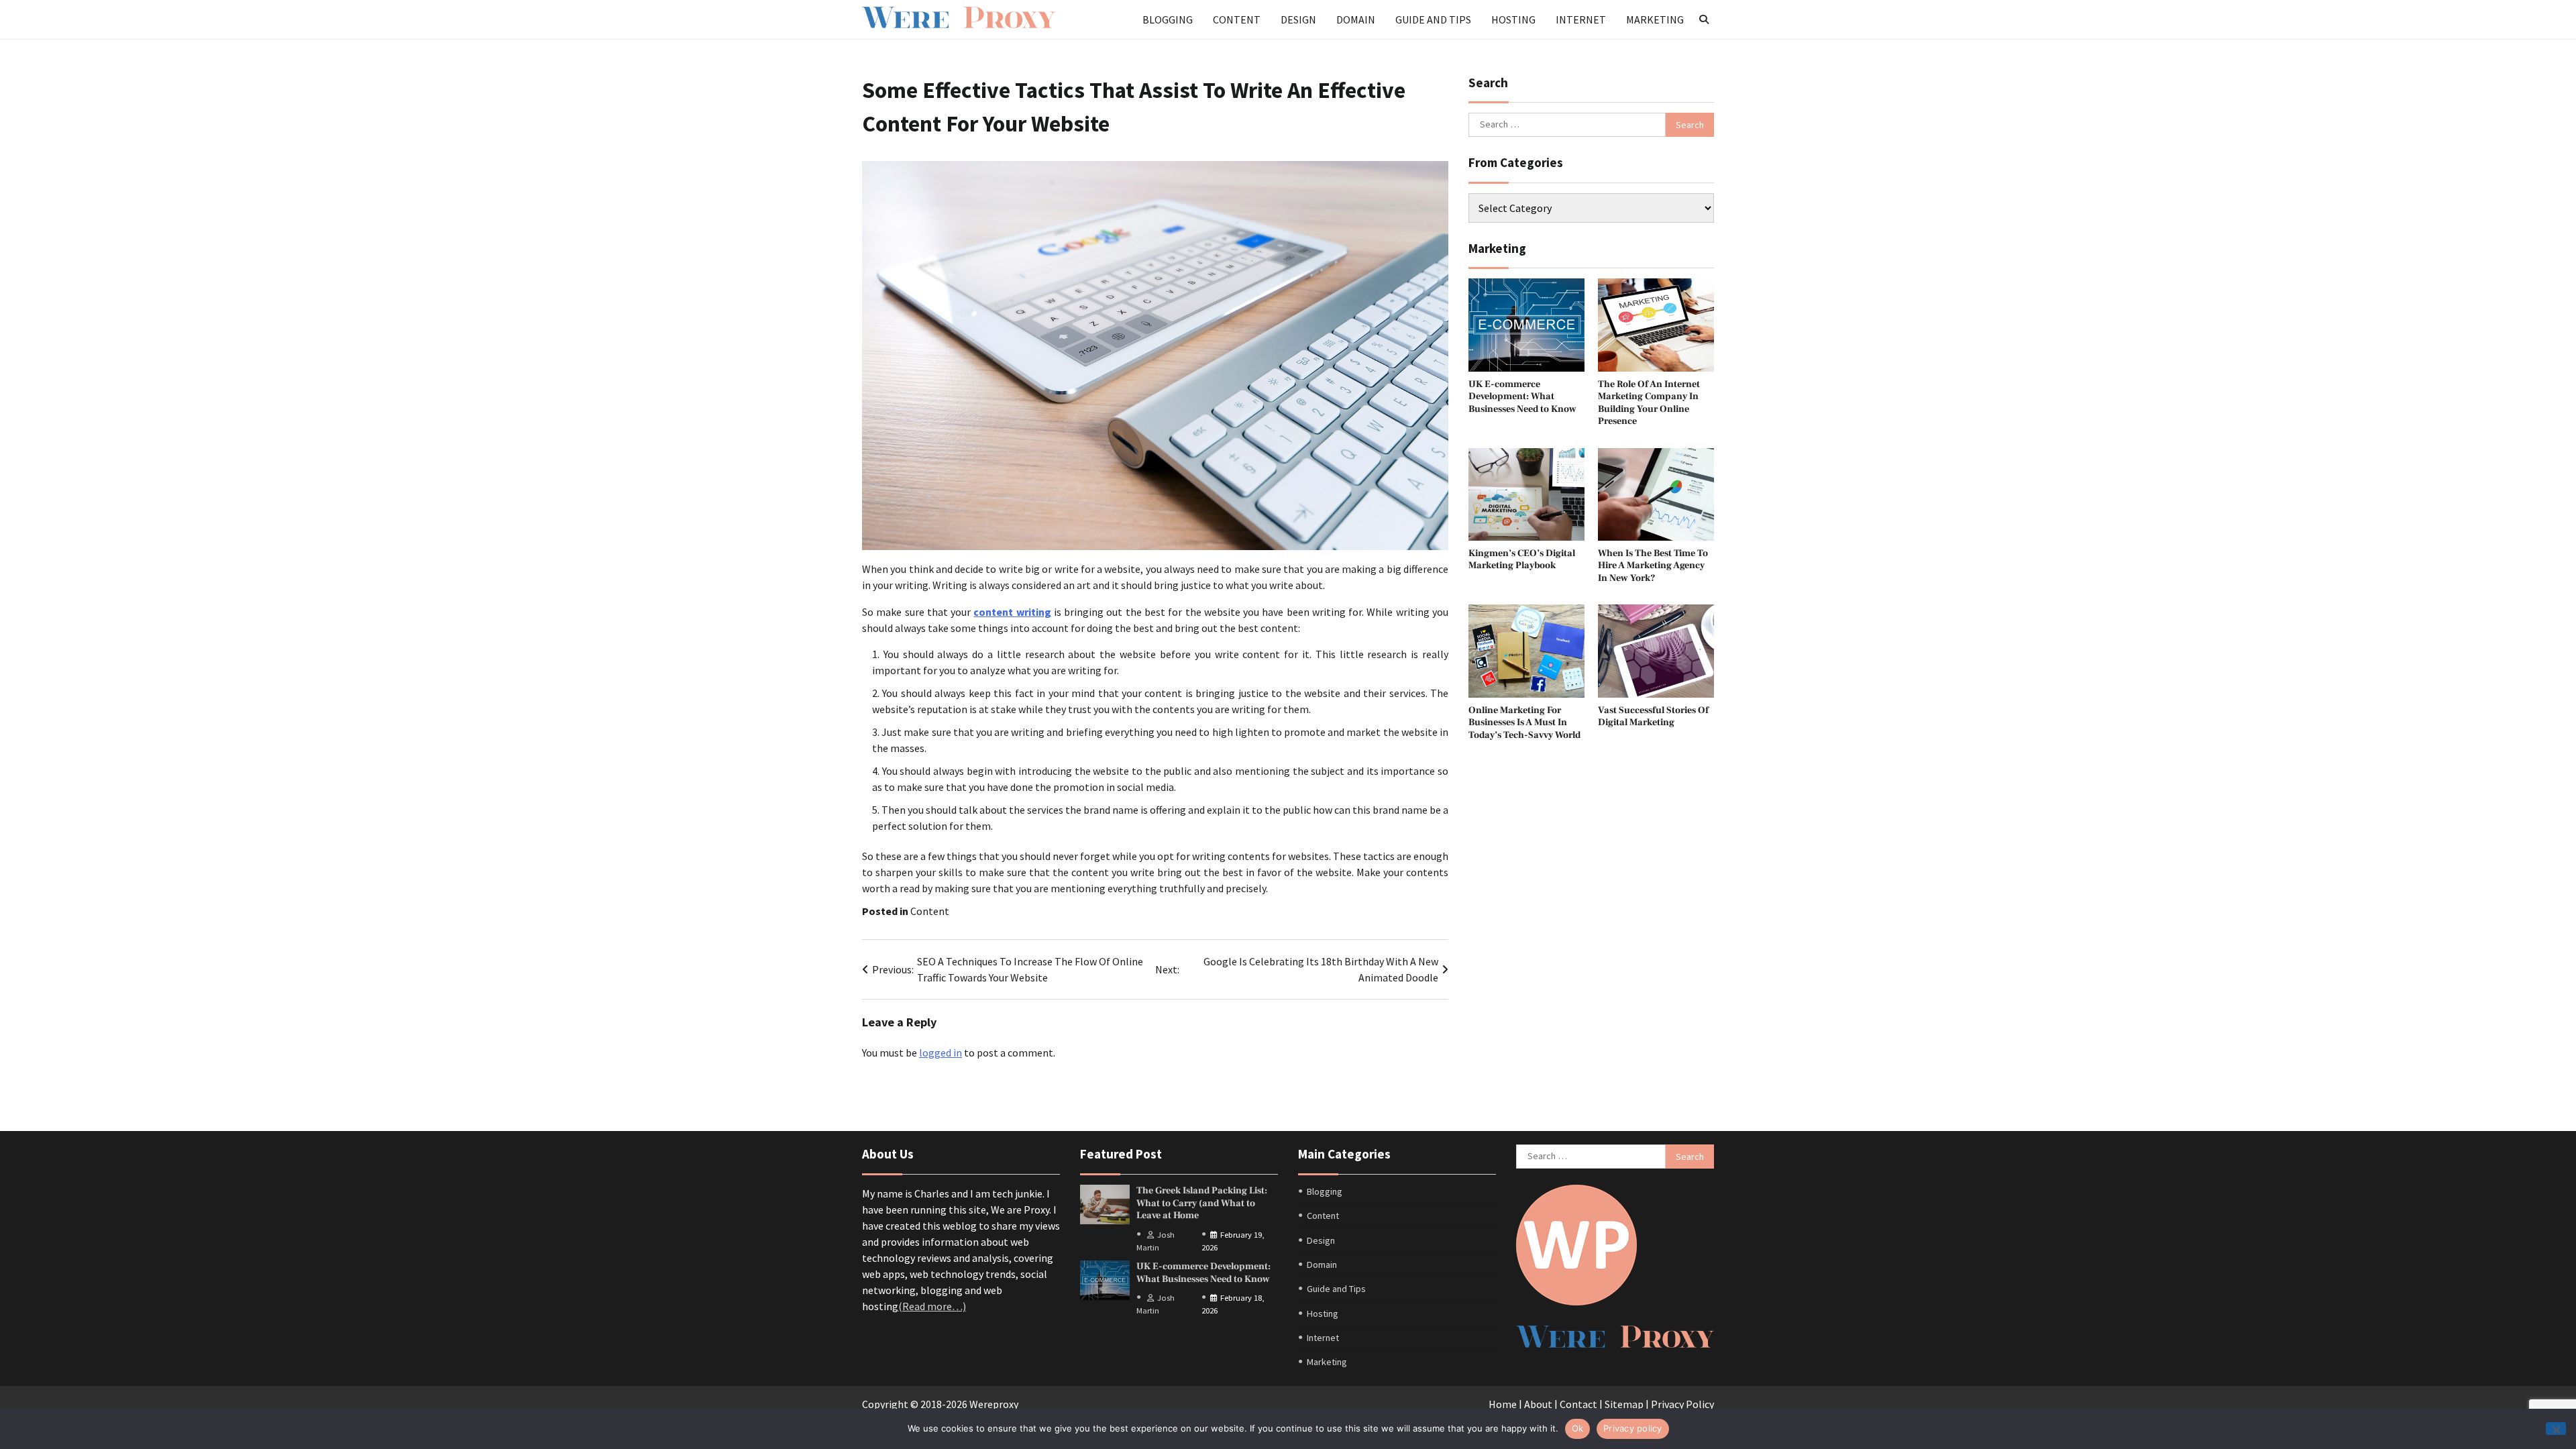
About (1538, 1404)
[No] (2556, 1429)
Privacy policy (1633, 1428)
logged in (941, 1053)
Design (1298, 19)
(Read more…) (932, 1306)
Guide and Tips (1433, 19)
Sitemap (1624, 1404)
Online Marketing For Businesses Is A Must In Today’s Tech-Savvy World (1524, 722)
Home (1503, 1404)
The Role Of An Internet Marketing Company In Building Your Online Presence (1649, 403)
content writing (1012, 612)
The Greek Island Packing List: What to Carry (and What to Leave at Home (1202, 1203)
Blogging (1168, 19)
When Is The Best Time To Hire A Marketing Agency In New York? (1653, 566)
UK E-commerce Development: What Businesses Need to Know (1522, 396)
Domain (1356, 19)
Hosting (1513, 19)
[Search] (1704, 19)
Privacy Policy (1682, 1404)
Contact (1578, 1404)
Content (1237, 19)
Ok (1578, 1428)
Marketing (1655, 19)
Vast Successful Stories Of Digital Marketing (1653, 716)
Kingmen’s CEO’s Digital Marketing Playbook (1522, 559)
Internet (1581, 19)
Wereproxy (994, 1404)
